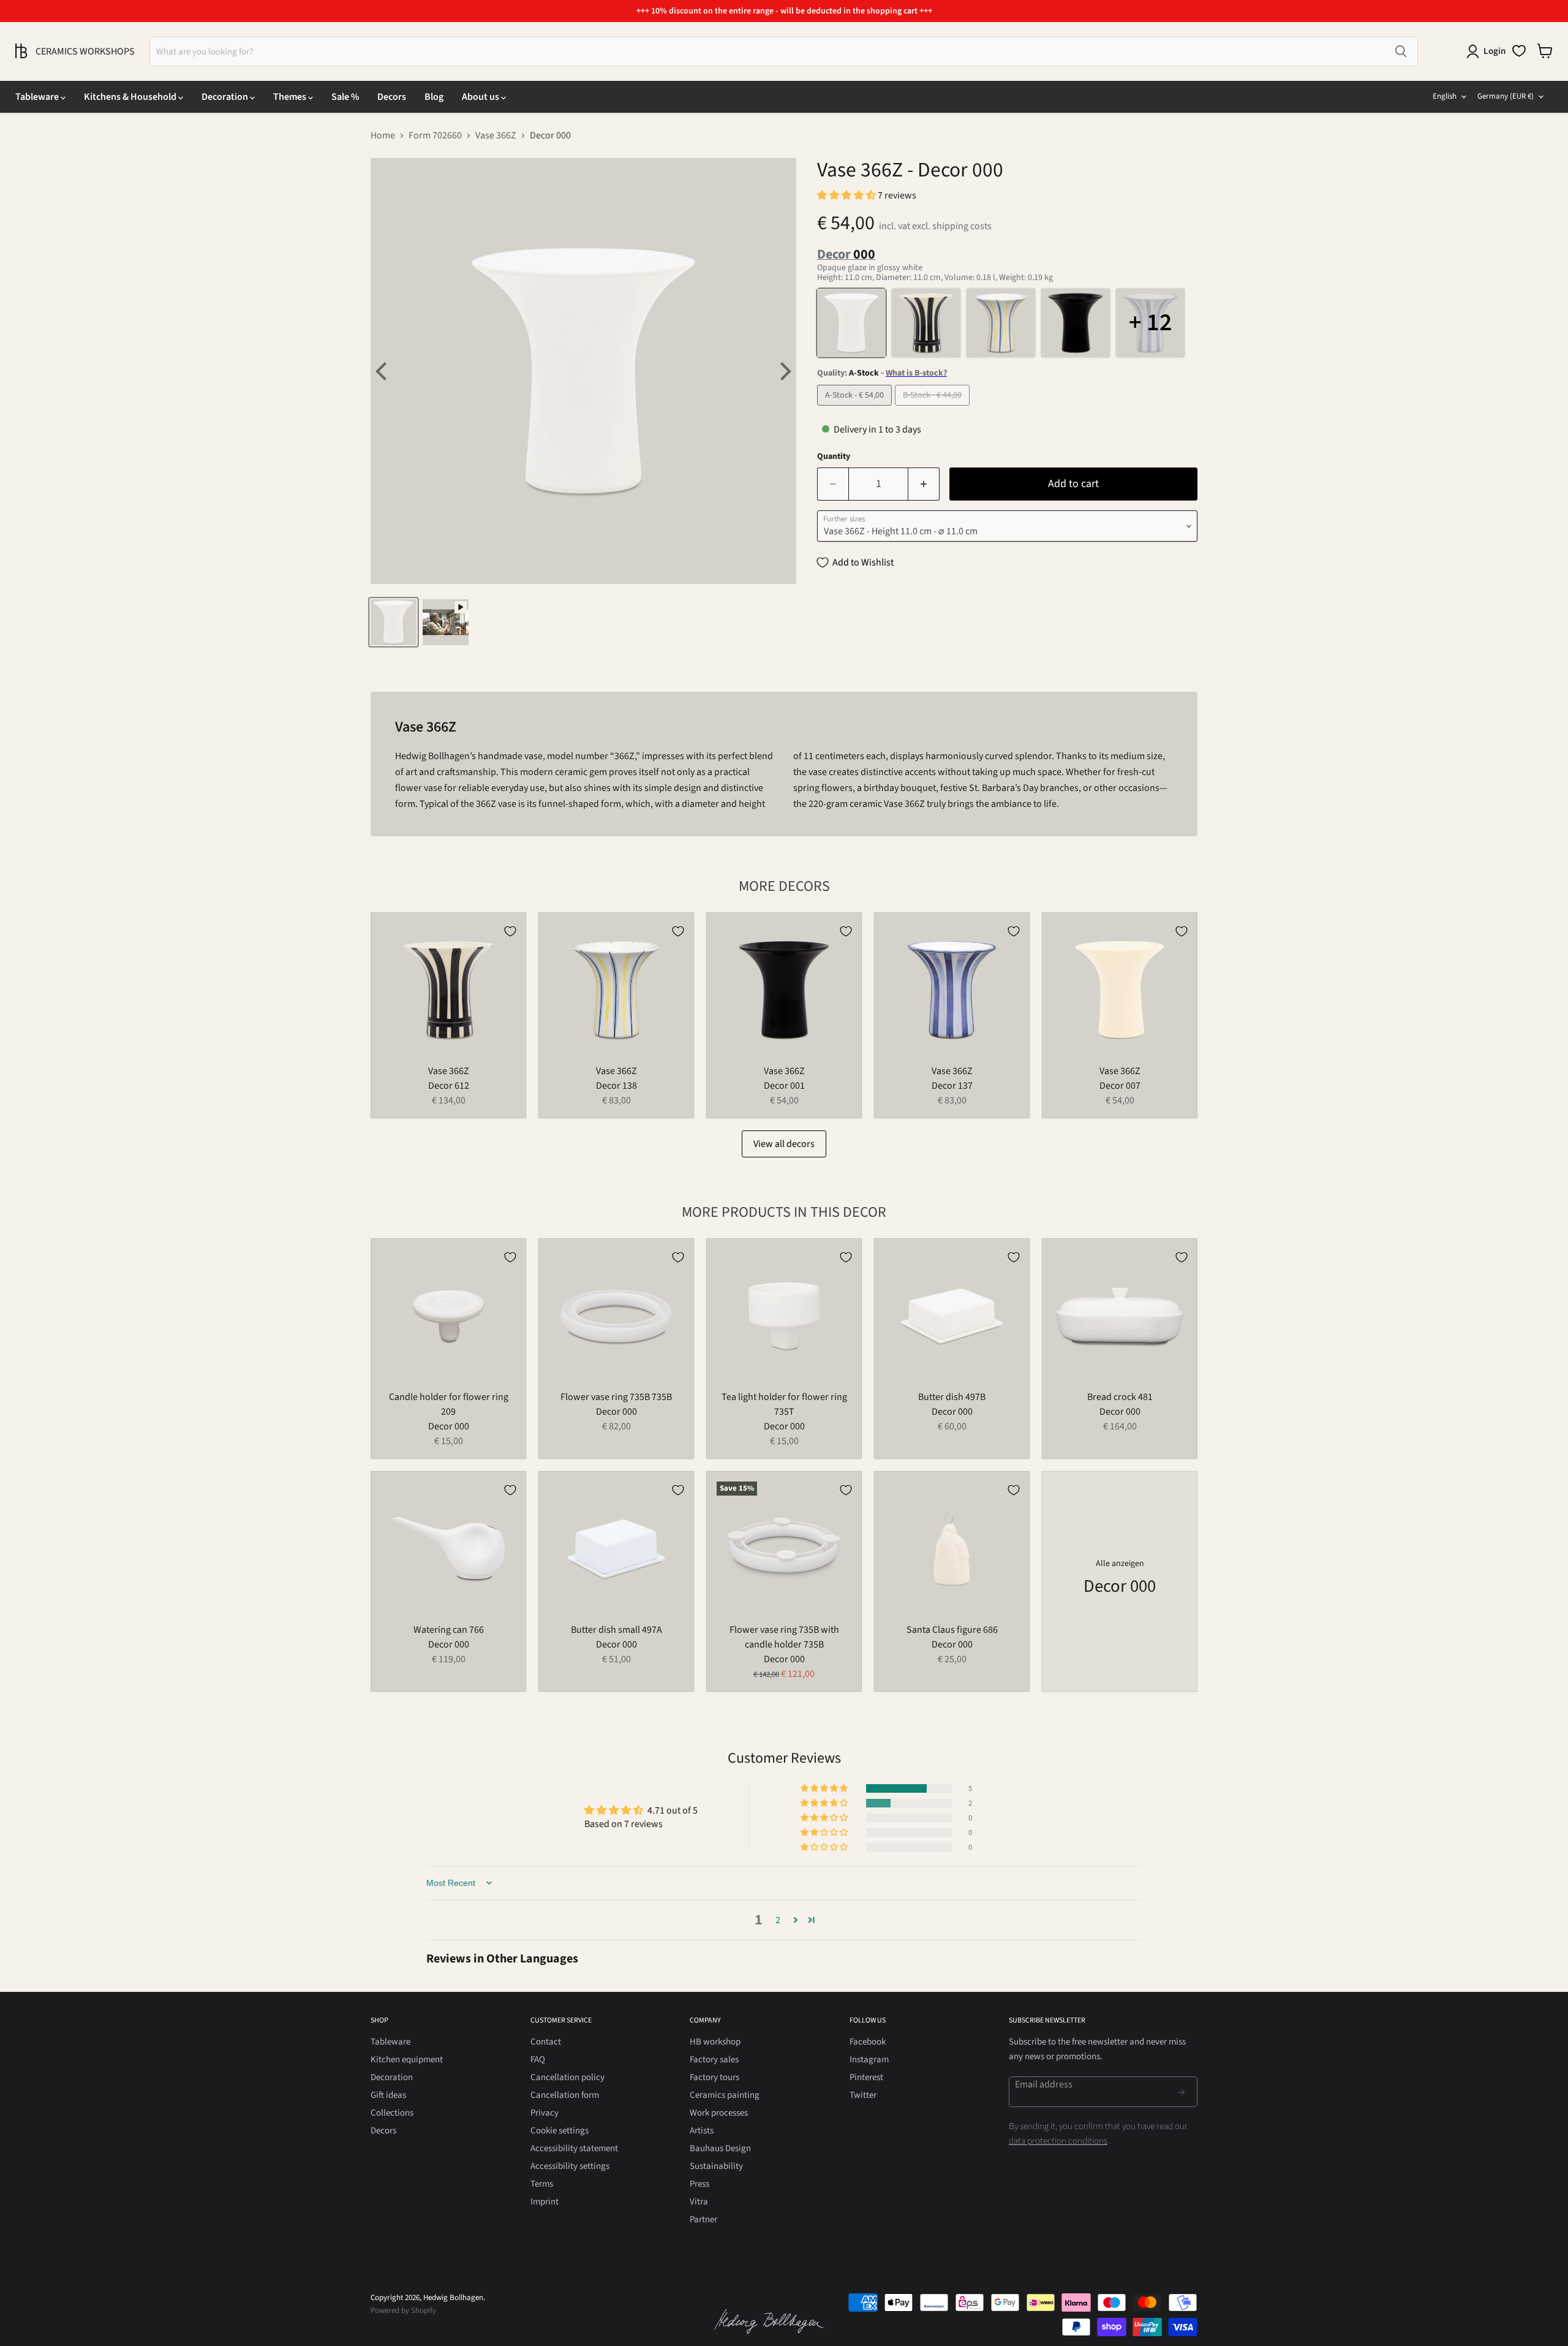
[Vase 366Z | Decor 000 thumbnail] (394, 622)
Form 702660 (435, 135)
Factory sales (714, 2060)
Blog (434, 97)
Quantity (834, 456)
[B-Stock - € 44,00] (934, 409)
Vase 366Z (496, 135)
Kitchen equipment (407, 2060)
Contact (546, 2042)
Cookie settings (560, 2131)
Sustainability (716, 2166)
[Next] (784, 371)
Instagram (869, 2060)
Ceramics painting (725, 2095)
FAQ (538, 2060)
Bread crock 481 (1120, 1397)
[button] (847, 195)
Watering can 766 (449, 1630)
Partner (703, 2219)
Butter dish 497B (952, 1397)
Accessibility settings (570, 2166)
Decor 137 (952, 1086)
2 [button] (778, 1920)
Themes (291, 97)
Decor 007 (1120, 1086)
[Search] (1401, 51)
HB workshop (715, 2042)
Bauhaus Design (720, 2148)
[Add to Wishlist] (510, 931)
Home (383, 135)
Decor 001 (784, 1086)
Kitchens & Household (131, 97)
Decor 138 (616, 1086)
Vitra (699, 2202)
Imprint (545, 2202)
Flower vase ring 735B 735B (616, 1397)
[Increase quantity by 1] (924, 484)
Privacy (545, 2113)
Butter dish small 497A (616, 1630)
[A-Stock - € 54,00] (856, 409)
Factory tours (714, 2077)
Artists (702, 2131)
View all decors (784, 1144)
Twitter (863, 2095)
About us (481, 97)
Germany (1506, 96)
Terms (542, 2184)
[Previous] (383, 371)
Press (699, 2184)
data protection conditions (1058, 2141)
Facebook (868, 2042)
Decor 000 (449, 1426)
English (1445, 96)
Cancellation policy (567, 2077)
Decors (392, 97)
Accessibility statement (574, 2148)
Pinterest (866, 2077)
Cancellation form (565, 2095)
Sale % (345, 97)
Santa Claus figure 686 (952, 1630)
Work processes (719, 2113)
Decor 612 (449, 1086)
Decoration (226, 97)
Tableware (38, 97)
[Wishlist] (1519, 51)
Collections (392, 2113)
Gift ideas (388, 2095)
